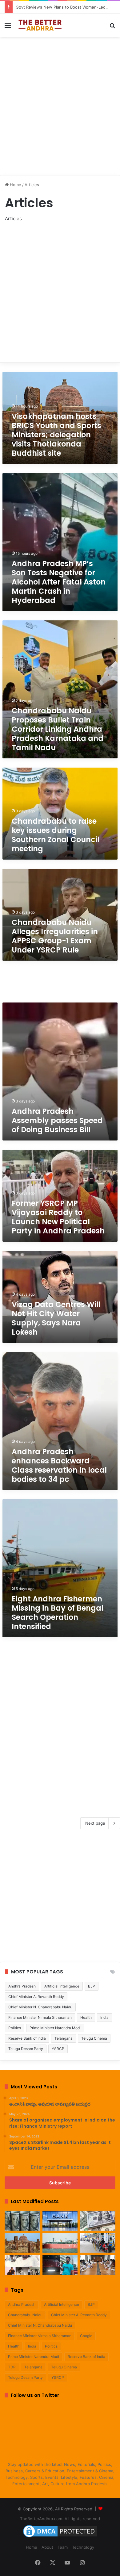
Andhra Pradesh (22, 1986)
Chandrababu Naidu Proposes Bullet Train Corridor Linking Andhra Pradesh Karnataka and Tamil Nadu (58, 729)
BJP (92, 1986)
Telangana (64, 2038)
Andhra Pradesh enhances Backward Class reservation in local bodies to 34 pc (59, 1465)
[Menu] (8, 27)
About (47, 2547)
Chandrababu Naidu (25, 2315)
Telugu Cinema (94, 2038)
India (104, 2017)
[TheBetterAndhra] (40, 25)
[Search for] (112, 27)
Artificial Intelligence (62, 1986)
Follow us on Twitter (35, 2395)
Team (63, 2547)
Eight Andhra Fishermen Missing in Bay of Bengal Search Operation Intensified (58, 1613)
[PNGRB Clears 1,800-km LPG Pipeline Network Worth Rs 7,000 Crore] (60, 2243)
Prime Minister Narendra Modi (55, 2028)
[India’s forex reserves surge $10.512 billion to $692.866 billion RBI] (98, 2221)
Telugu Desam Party (26, 2049)
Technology (83, 2547)
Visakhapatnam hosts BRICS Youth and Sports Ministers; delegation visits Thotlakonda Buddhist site (56, 435)
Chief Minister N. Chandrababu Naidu (40, 2007)
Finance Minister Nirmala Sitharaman (40, 2017)
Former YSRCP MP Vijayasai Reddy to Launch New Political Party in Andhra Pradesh (58, 1217)
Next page (95, 1823)
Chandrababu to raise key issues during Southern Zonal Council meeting (56, 835)
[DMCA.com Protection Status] (60, 2537)
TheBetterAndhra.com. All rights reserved (60, 2519)
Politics (15, 2028)
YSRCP (58, 2049)
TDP (12, 2367)
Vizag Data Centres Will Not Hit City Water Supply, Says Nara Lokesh (56, 1318)
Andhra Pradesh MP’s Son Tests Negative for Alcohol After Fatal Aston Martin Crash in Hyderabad (59, 582)
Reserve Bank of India (27, 2038)
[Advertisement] (60, 103)
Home (15, 185)
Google (86, 2336)
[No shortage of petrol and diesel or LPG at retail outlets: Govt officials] (98, 2243)
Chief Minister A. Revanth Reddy (36, 1997)
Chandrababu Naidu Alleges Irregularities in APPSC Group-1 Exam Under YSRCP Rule (55, 936)
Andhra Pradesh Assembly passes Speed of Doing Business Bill (57, 1120)
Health (86, 2017)
